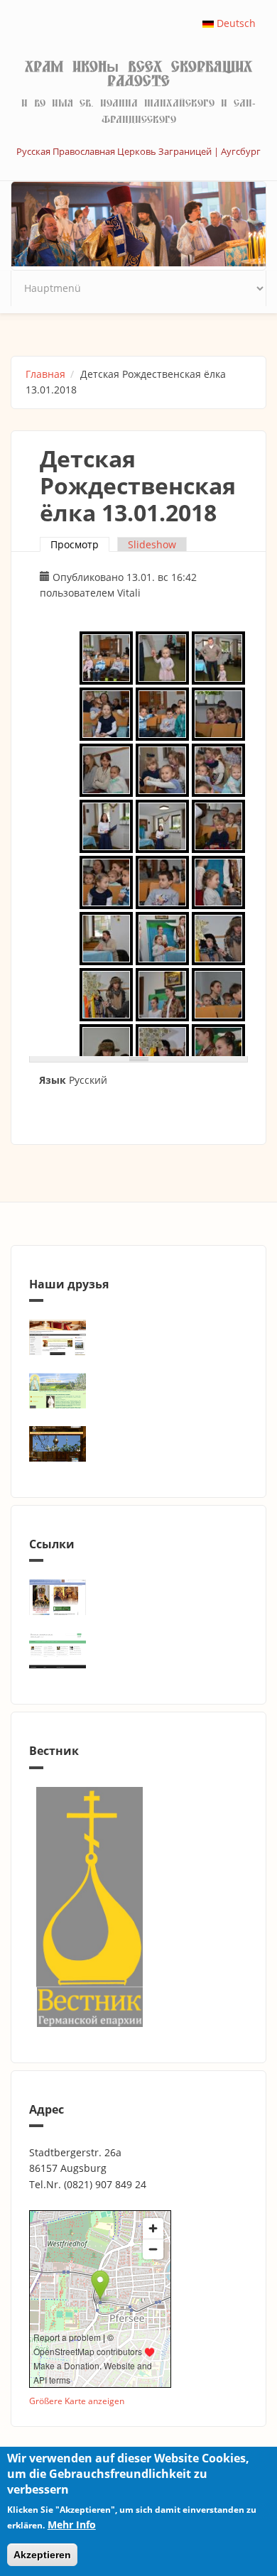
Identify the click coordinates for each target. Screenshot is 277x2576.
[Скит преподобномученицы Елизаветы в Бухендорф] (138, 1391)
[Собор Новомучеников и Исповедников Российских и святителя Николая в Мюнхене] (138, 1337)
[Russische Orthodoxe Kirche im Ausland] (138, 1651)
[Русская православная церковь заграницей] (138, 1597)
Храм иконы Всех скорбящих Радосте (138, 74)
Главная (45, 374)
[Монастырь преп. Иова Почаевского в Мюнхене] (138, 1444)
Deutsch (235, 23)
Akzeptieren (42, 2555)
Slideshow (152, 544)
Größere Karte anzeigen (77, 2401)
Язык (53, 1080)
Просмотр (80, 544)
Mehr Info (72, 2525)
